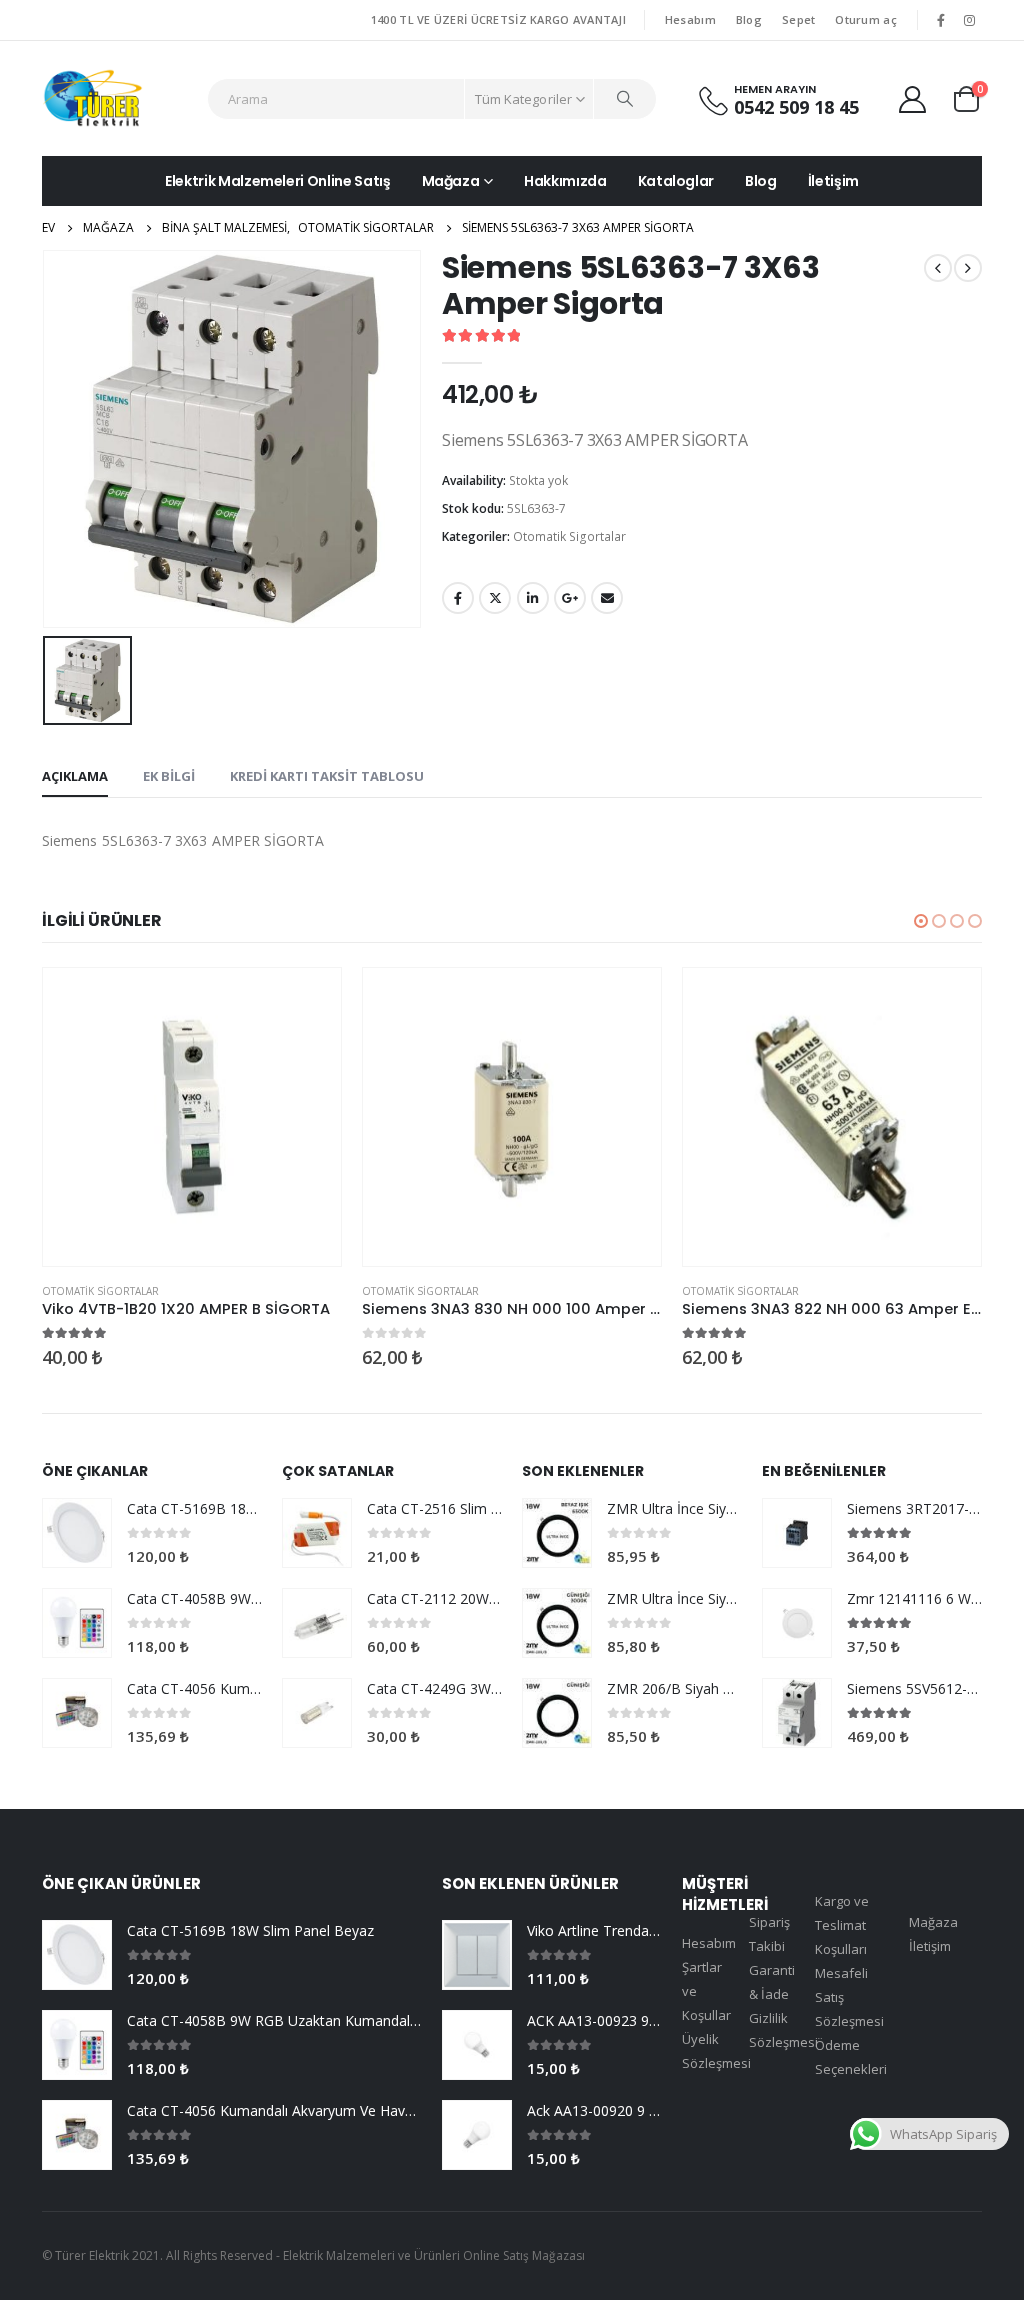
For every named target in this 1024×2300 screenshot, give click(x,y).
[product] (192, 1117)
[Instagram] (969, 20)
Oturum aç (865, 19)
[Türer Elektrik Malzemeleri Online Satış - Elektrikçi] (92, 98)
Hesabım (690, 19)
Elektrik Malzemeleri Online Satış (277, 181)
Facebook (458, 598)
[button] (921, 921)
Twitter (495, 598)
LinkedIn (533, 598)
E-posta (607, 598)
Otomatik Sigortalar (569, 536)
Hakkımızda (565, 181)
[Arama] (625, 99)
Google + (570, 598)
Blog (749, 19)
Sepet (798, 19)
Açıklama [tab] (75, 776)
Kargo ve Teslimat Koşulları (842, 1925)
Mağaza (451, 181)
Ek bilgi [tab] (169, 776)
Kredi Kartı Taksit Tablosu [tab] (327, 776)
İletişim (833, 181)
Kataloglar (676, 181)
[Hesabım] (913, 98)
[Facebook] (941, 20)
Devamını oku (308, 1001)
